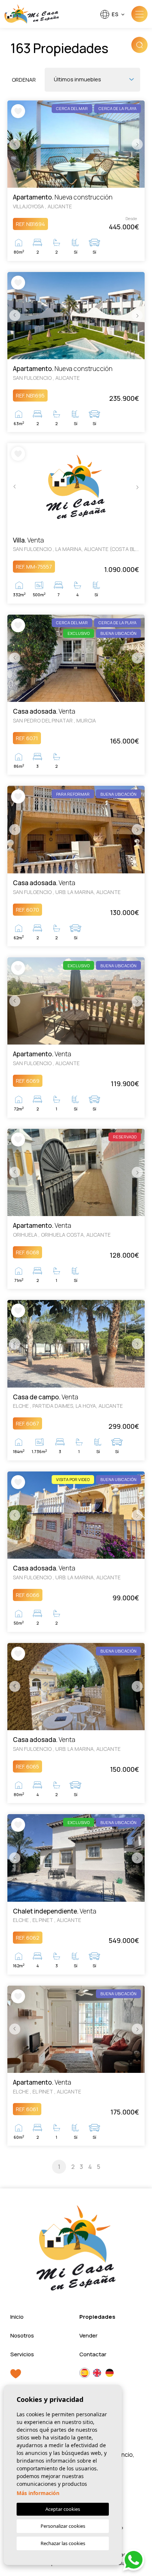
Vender (88, 2335)
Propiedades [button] (97, 2317)
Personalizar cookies (63, 2526)
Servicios (22, 2354)
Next (137, 144)
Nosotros (22, 2335)
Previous (15, 144)
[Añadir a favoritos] (18, 111)
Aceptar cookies (63, 2509)
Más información (38, 2493)
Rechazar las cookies (63, 2543)
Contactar (93, 2354)
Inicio (17, 2317)
